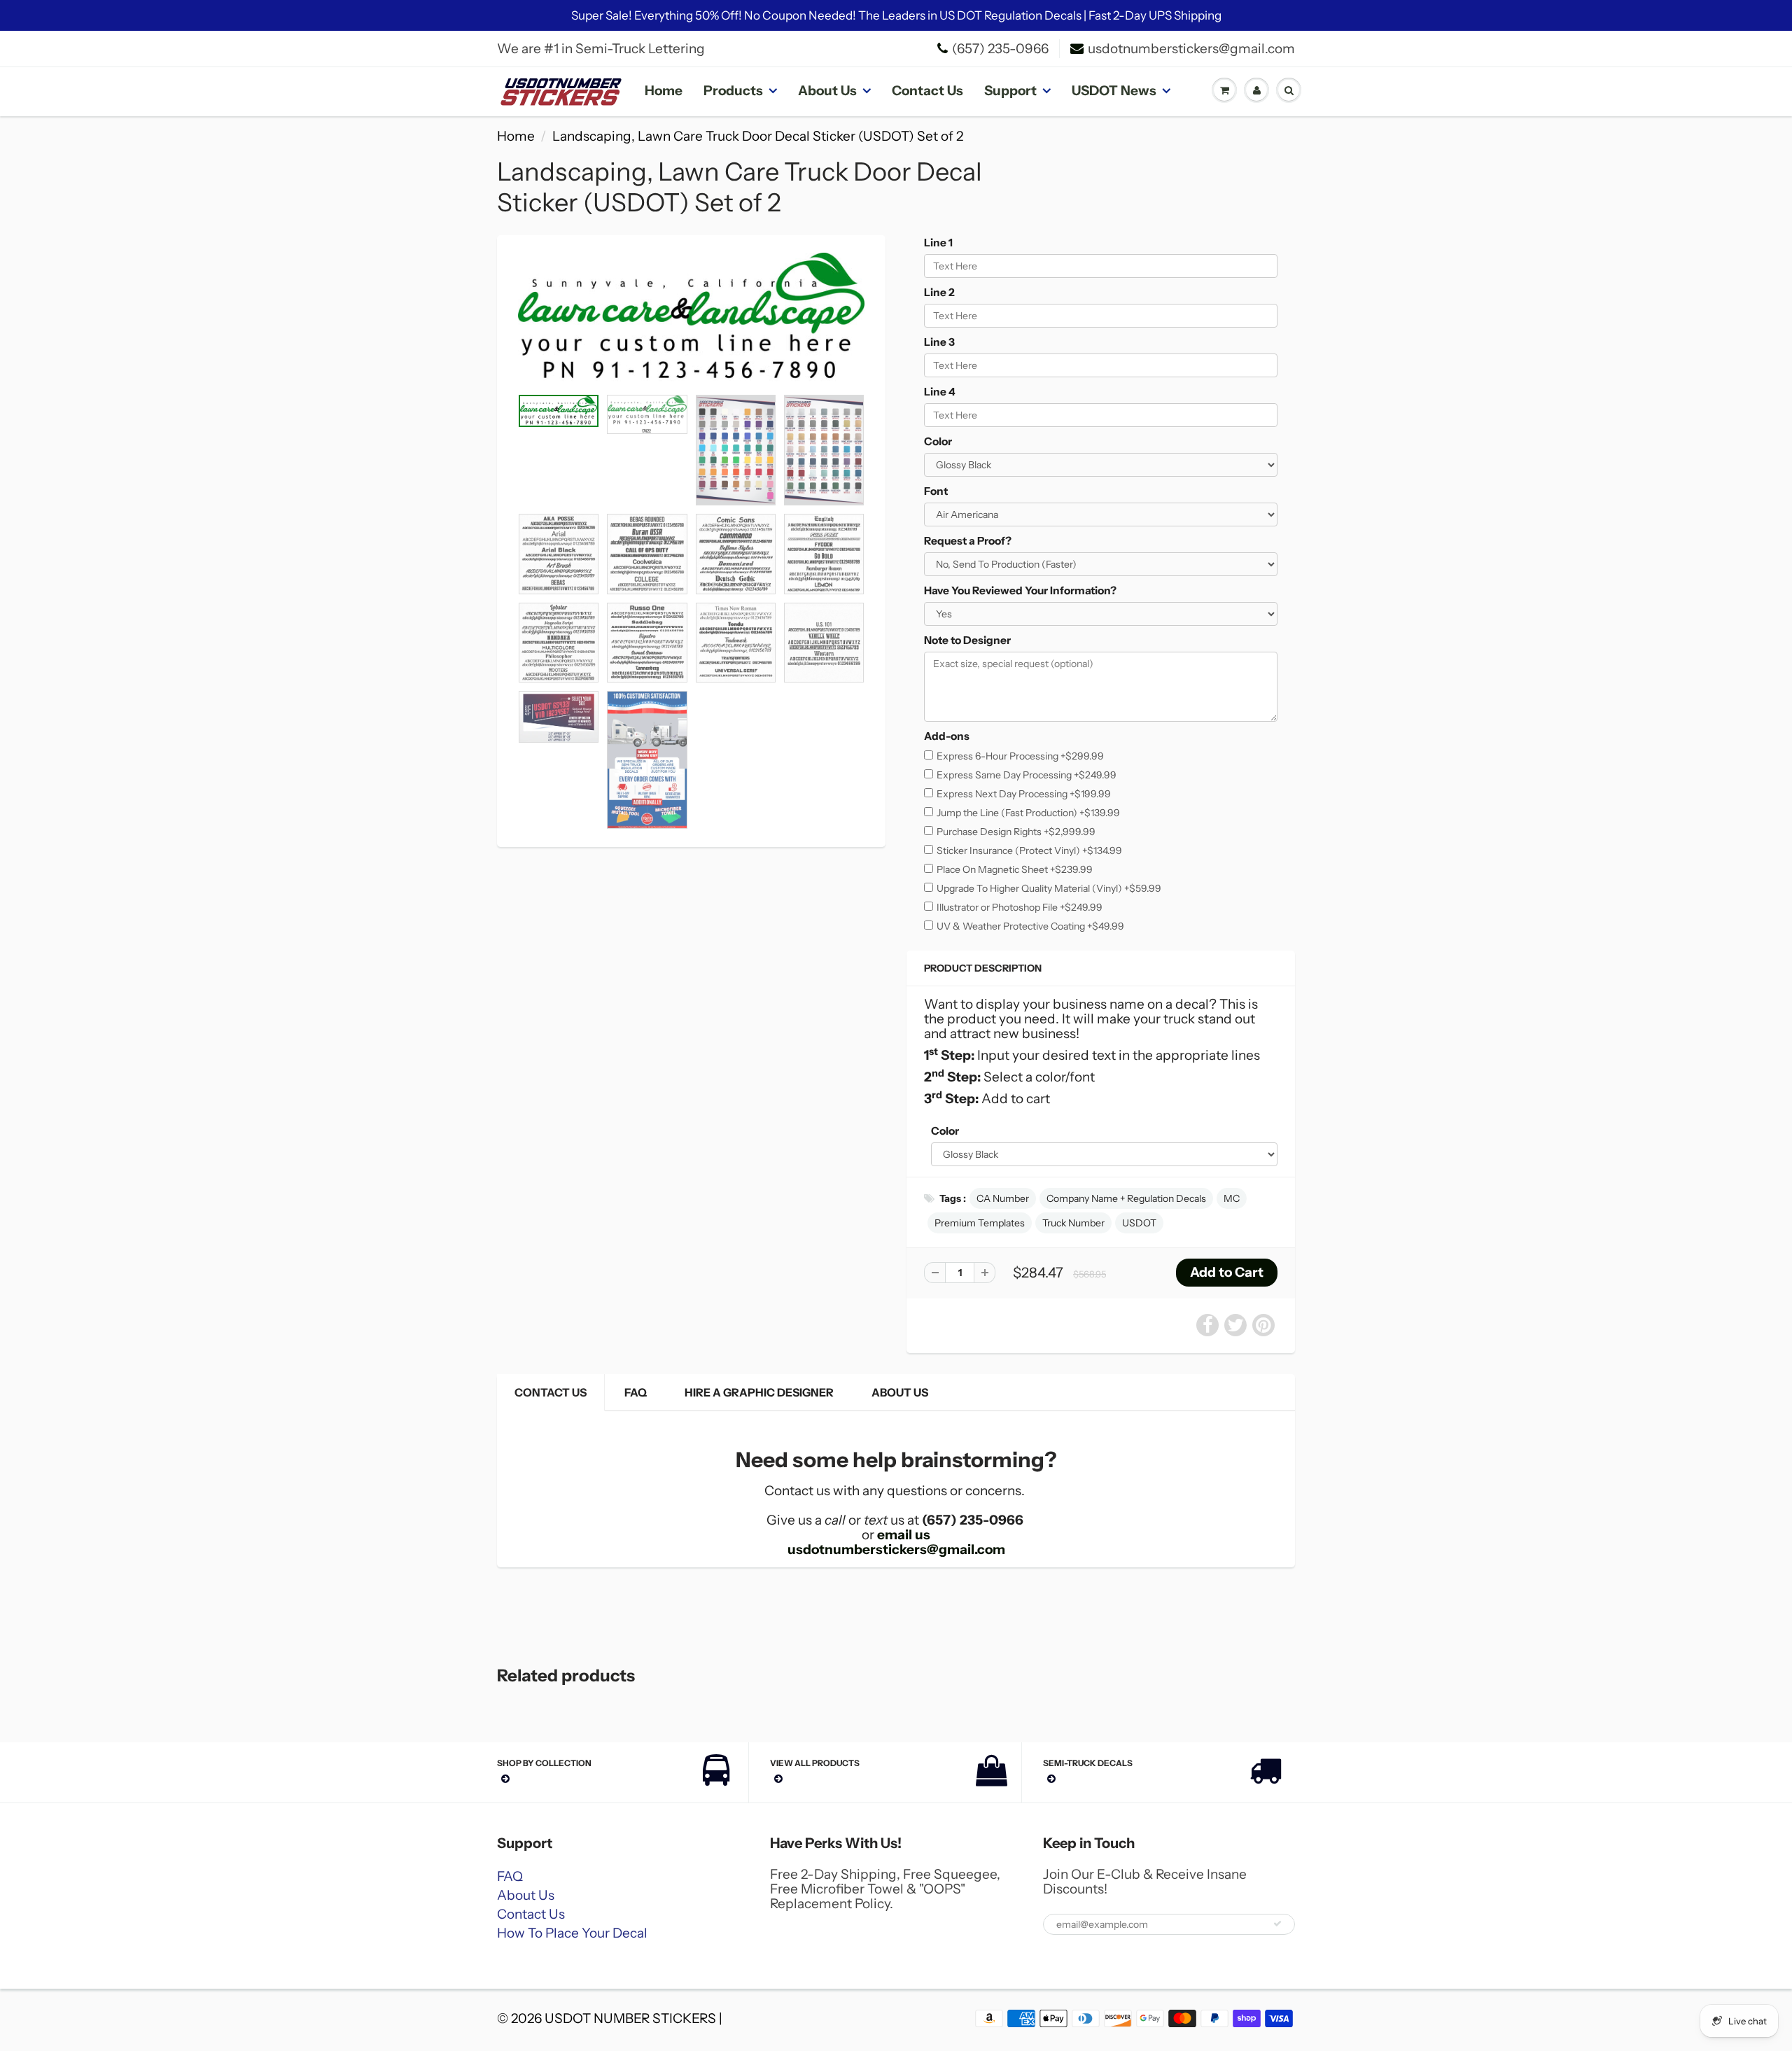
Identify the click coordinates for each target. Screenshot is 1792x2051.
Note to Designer (967, 640)
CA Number (1003, 1198)
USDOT (1139, 1223)
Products (733, 91)
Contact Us (927, 91)
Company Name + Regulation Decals (1126, 1198)
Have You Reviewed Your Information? (1020, 590)
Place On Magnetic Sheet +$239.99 (1015, 869)
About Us (827, 91)
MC (1232, 1198)
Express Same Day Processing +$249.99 (1027, 775)
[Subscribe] (1277, 1924)
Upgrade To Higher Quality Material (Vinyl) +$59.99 (1049, 888)
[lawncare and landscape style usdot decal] (691, 318)
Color (938, 441)
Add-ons (947, 736)
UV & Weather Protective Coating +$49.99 (1030, 926)
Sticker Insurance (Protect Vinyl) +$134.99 (1029, 850)
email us (904, 1535)
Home (664, 91)
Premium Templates (980, 1223)
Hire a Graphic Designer (759, 1392)
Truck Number (1073, 1223)
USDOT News (1114, 91)
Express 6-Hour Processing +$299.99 (1020, 756)
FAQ (636, 1392)
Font (936, 491)
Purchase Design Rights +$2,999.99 (1016, 832)
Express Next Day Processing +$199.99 (1024, 794)
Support (1010, 91)
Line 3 (939, 342)
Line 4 (940, 392)
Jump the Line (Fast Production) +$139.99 (1028, 813)
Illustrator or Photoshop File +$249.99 (1020, 907)
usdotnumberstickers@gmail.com (1191, 49)
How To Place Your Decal (572, 1933)
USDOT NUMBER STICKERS (630, 2018)
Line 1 (938, 243)
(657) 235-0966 (1000, 49)
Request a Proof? (968, 541)
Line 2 (939, 292)
